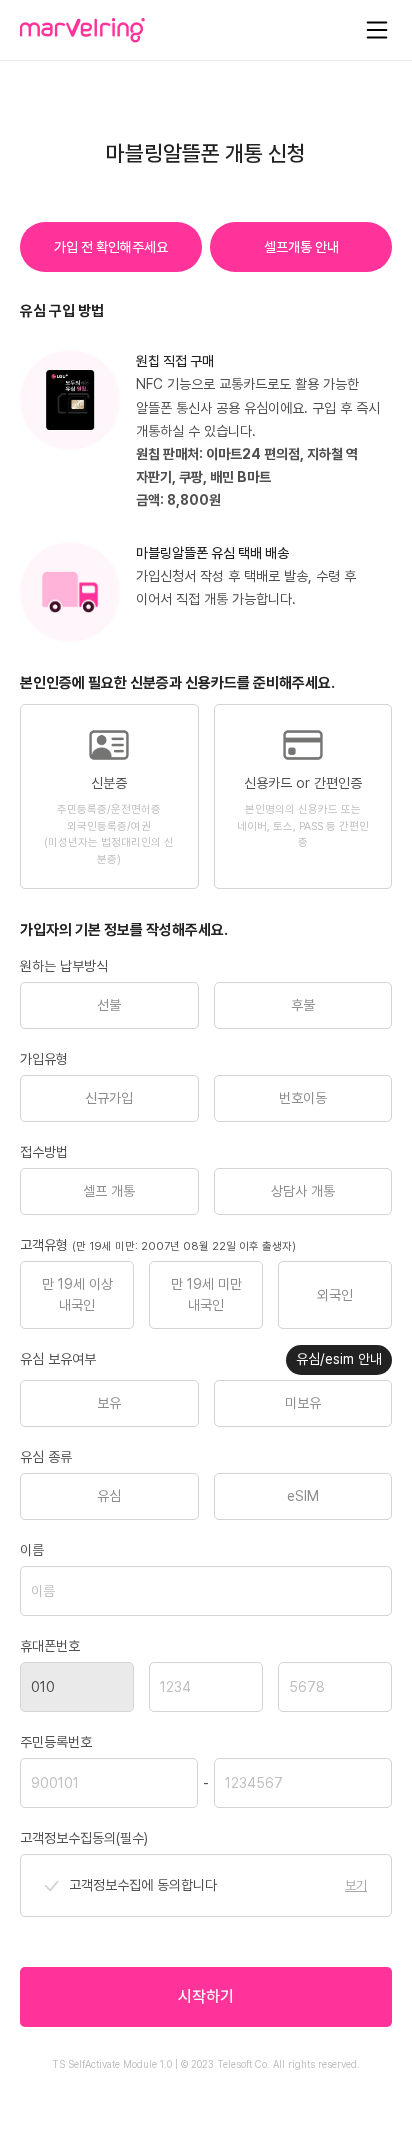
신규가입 (109, 1098)
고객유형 (158, 1245)
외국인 (335, 1295)
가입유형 (44, 1059)
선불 (109, 1005)
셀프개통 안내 (301, 247)
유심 (109, 1496)
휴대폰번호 (50, 1646)
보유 (109, 1403)
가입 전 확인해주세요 (111, 247)
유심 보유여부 (58, 1359)
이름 (32, 1550)
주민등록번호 (56, 1742)
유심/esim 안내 (339, 1359)
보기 (356, 1885)
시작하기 (206, 1996)
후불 (303, 1005)
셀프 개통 (109, 1191)
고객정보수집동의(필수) (84, 1838)
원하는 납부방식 (64, 966)
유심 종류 (46, 1457)
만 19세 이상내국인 (77, 1294)
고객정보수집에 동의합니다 (143, 1885)
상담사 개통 (303, 1191)
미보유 (303, 1403)
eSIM (303, 1496)
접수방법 (44, 1152)
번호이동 (303, 1098)
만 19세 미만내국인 (206, 1294)
